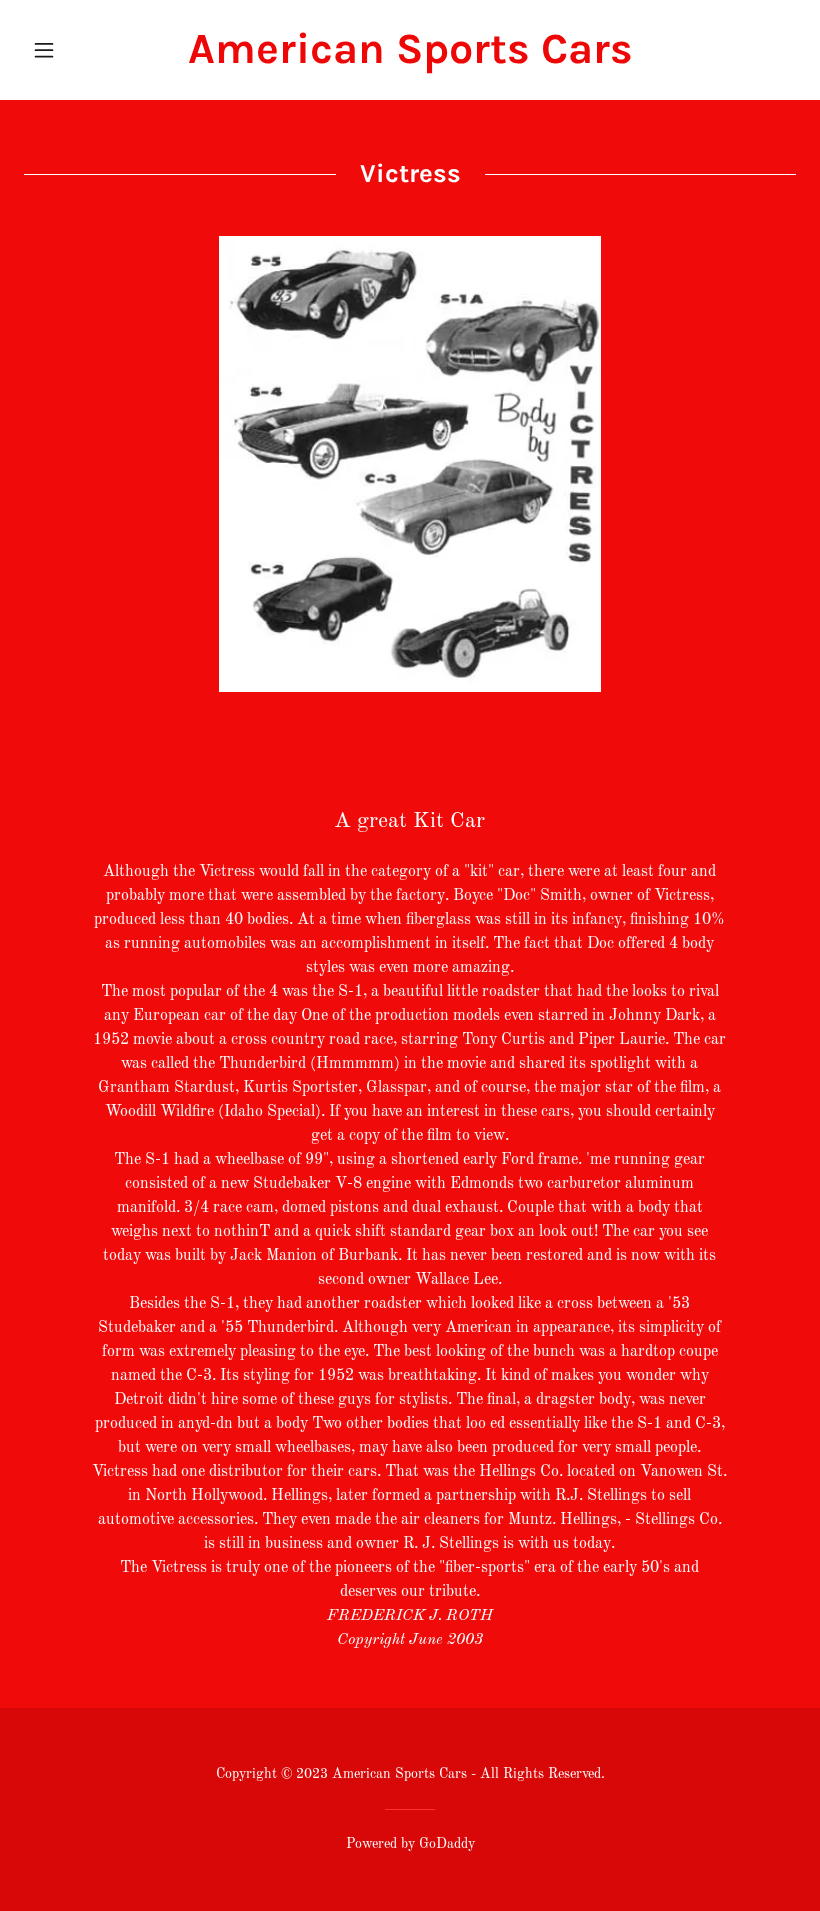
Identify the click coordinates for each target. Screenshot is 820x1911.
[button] (82, 50)
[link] (410, 59)
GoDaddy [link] (447, 1844)
